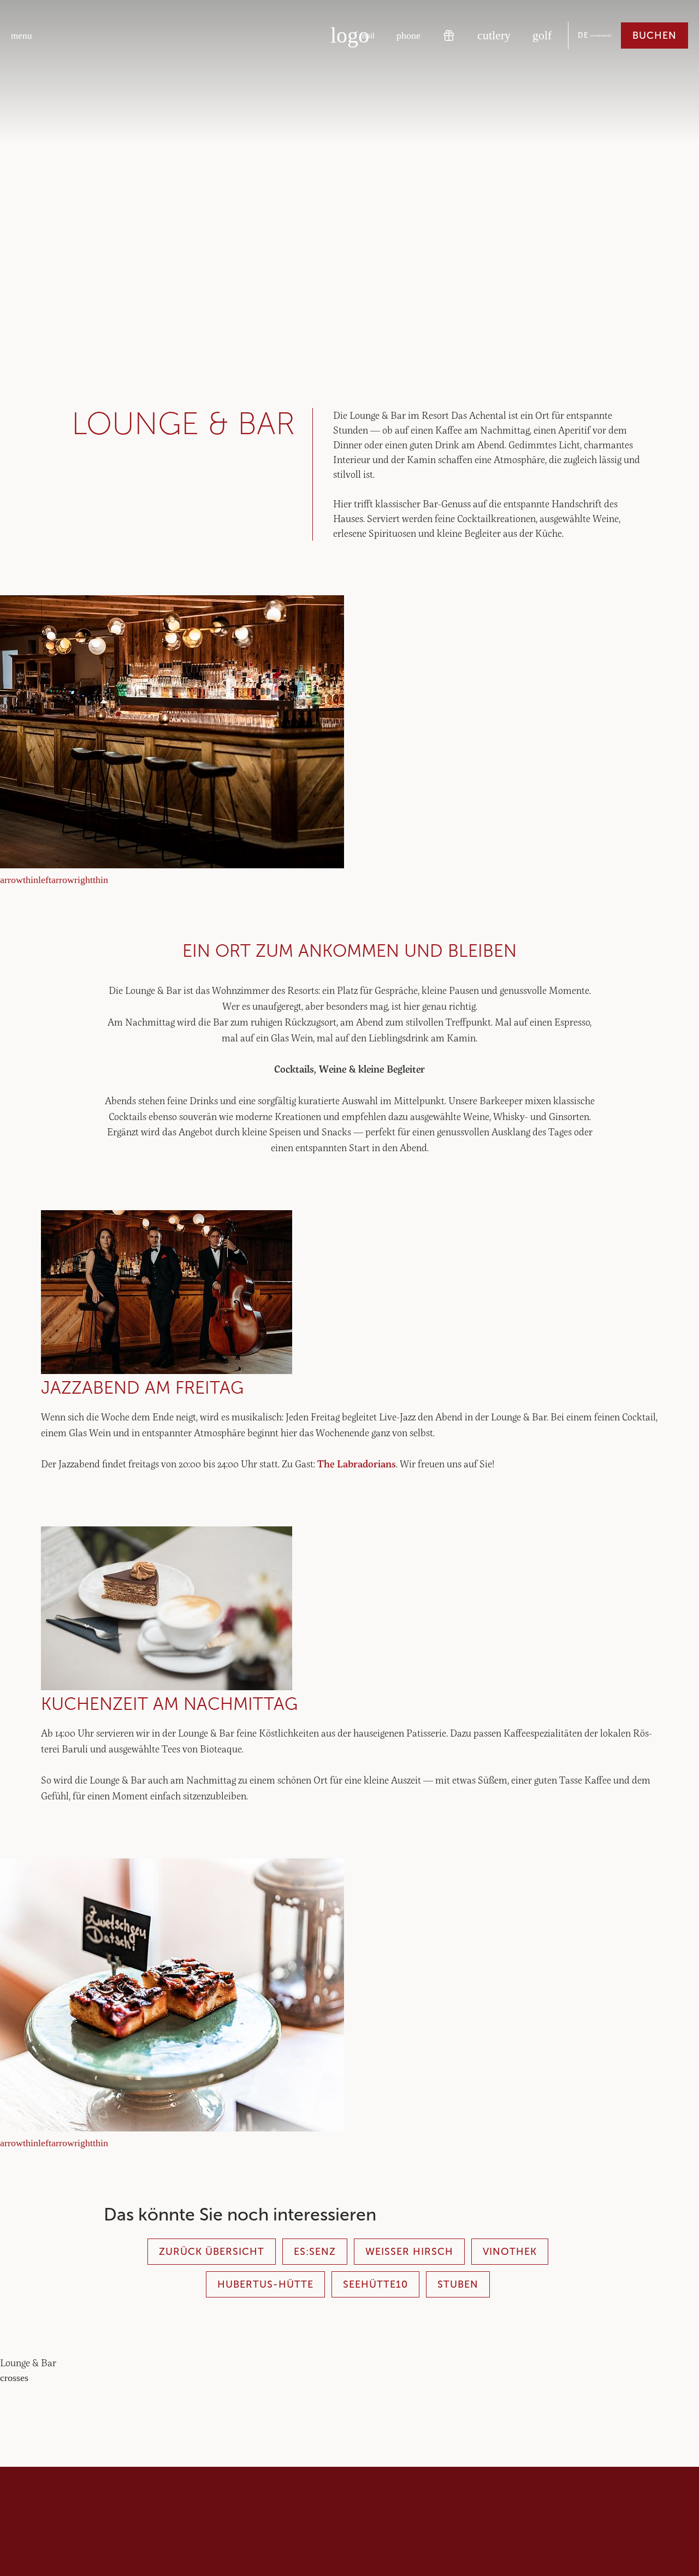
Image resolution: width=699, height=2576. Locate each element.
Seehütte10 (375, 2284)
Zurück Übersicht (212, 2252)
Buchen (654, 35)
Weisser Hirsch (409, 2252)
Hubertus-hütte (265, 2284)
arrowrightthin (80, 880)
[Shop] (449, 35)
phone (408, 35)
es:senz (315, 2252)
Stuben (458, 2284)
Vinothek (510, 2252)
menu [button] (22, 36)
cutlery (494, 35)
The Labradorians (357, 1464)
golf (542, 35)
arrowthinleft (26, 880)
